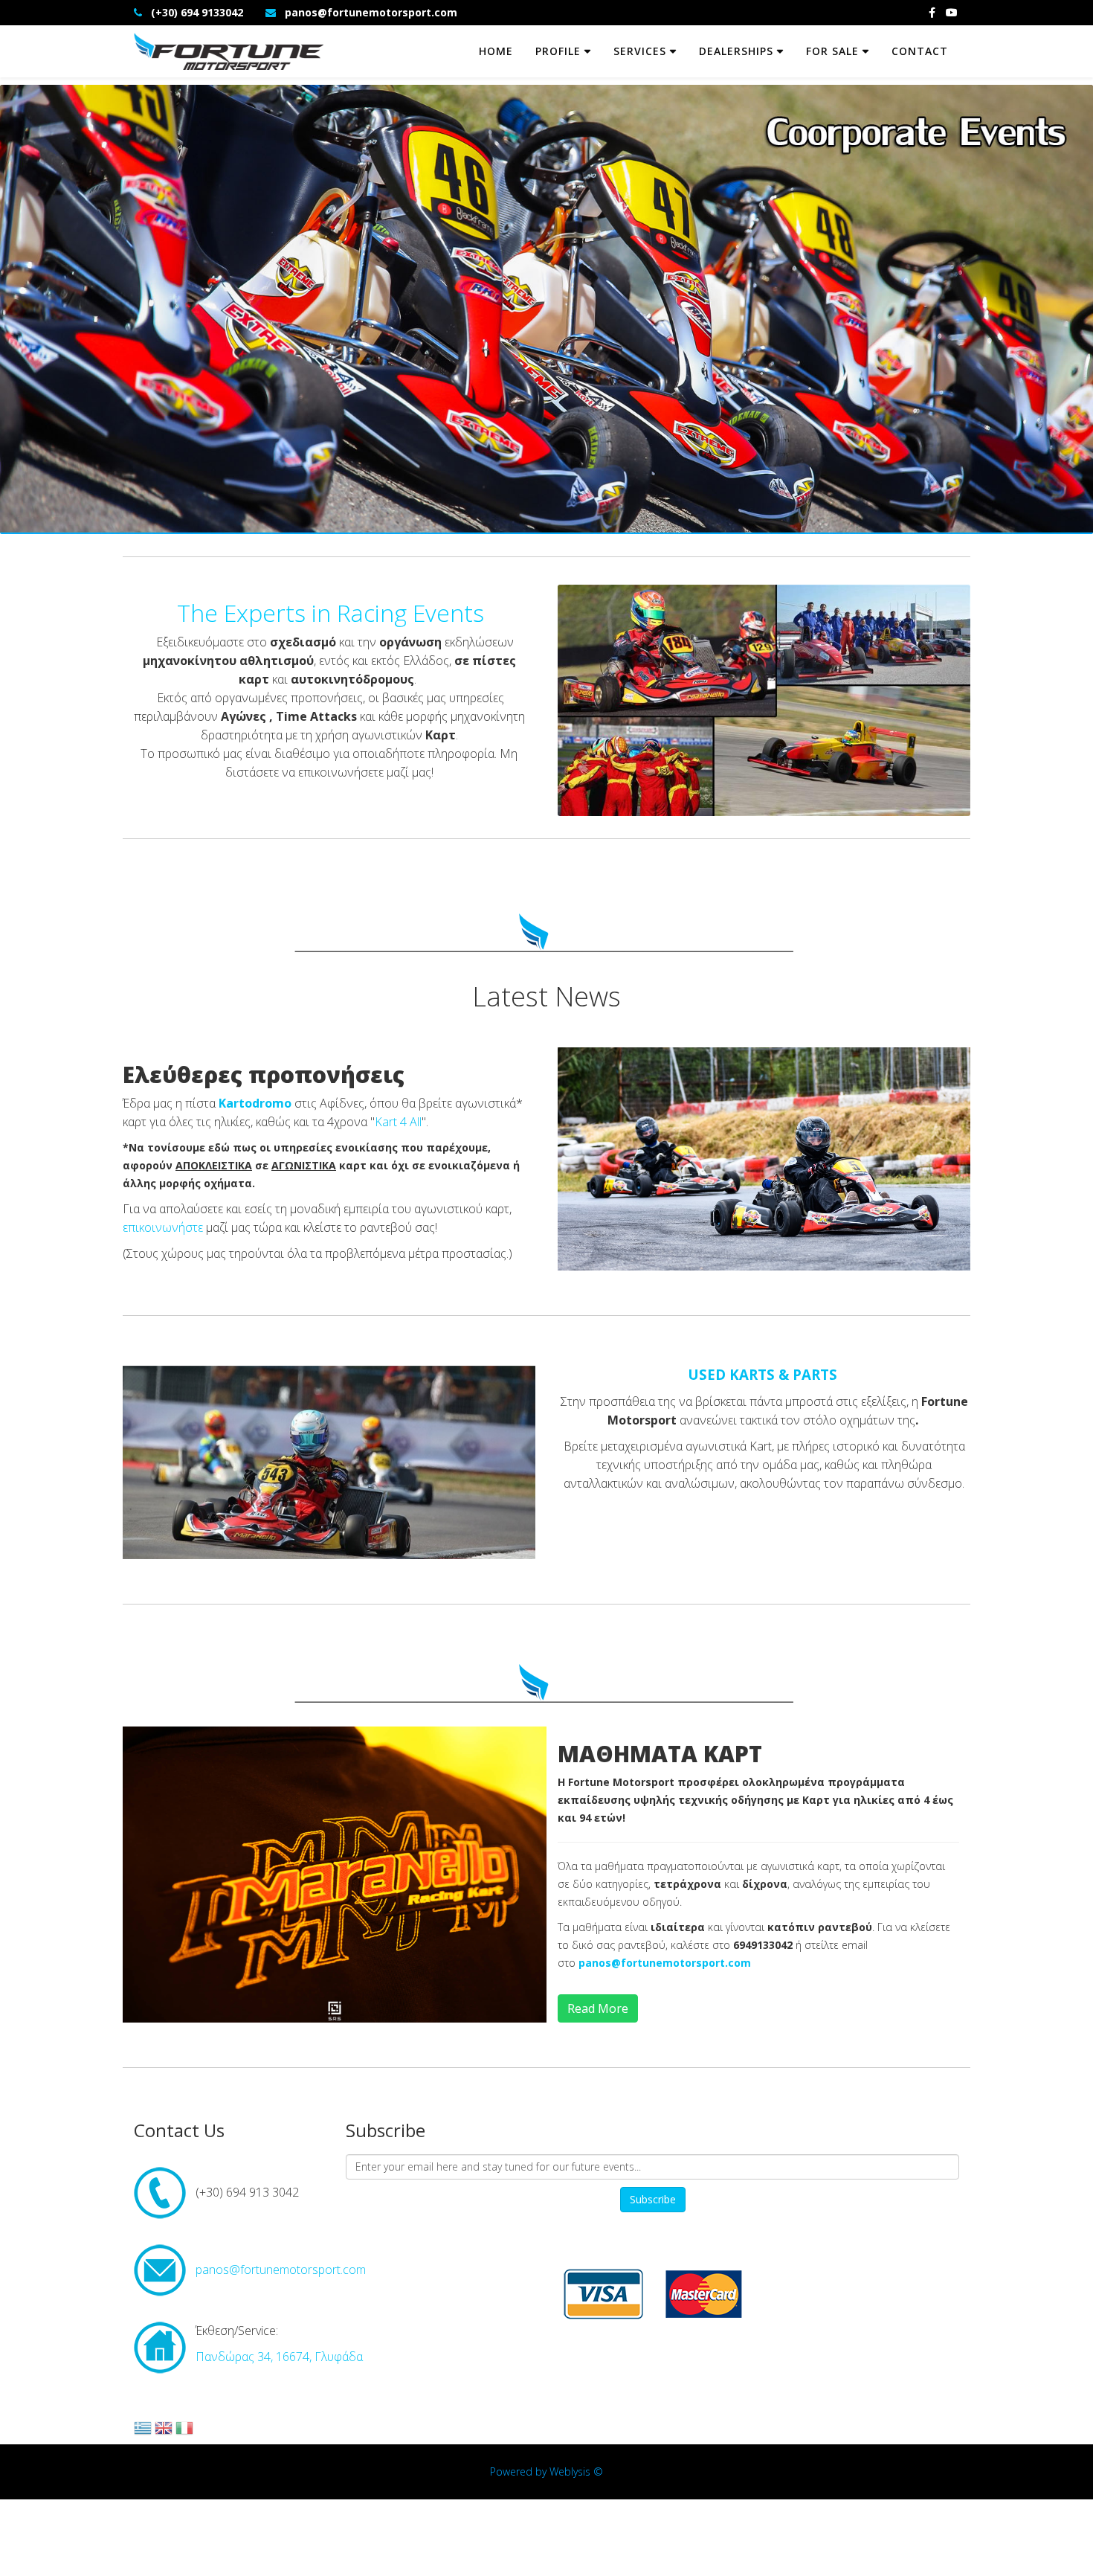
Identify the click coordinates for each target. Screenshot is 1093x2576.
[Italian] (184, 2432)
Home (496, 51)
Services (640, 51)
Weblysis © (576, 2471)
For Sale (832, 51)
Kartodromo (255, 1103)
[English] (164, 2432)
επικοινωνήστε (163, 1227)
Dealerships (736, 51)
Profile (558, 51)
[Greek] (143, 2432)
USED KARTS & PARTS (762, 1374)
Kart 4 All (398, 1122)
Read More (598, 2008)
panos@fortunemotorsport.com (371, 12)
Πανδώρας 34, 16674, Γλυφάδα (279, 2357)
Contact (920, 51)
